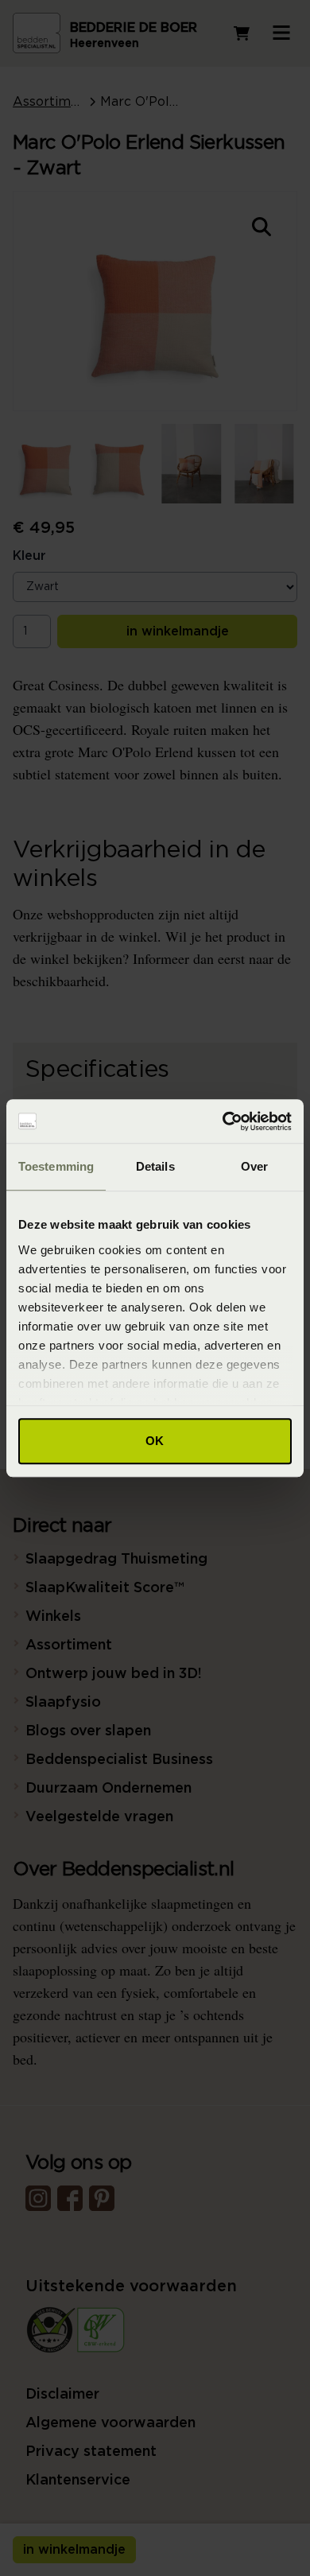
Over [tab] (254, 1166)
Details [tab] (155, 1166)
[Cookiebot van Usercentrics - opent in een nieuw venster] (223, 1121)
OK (155, 1441)
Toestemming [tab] (56, 1166)
